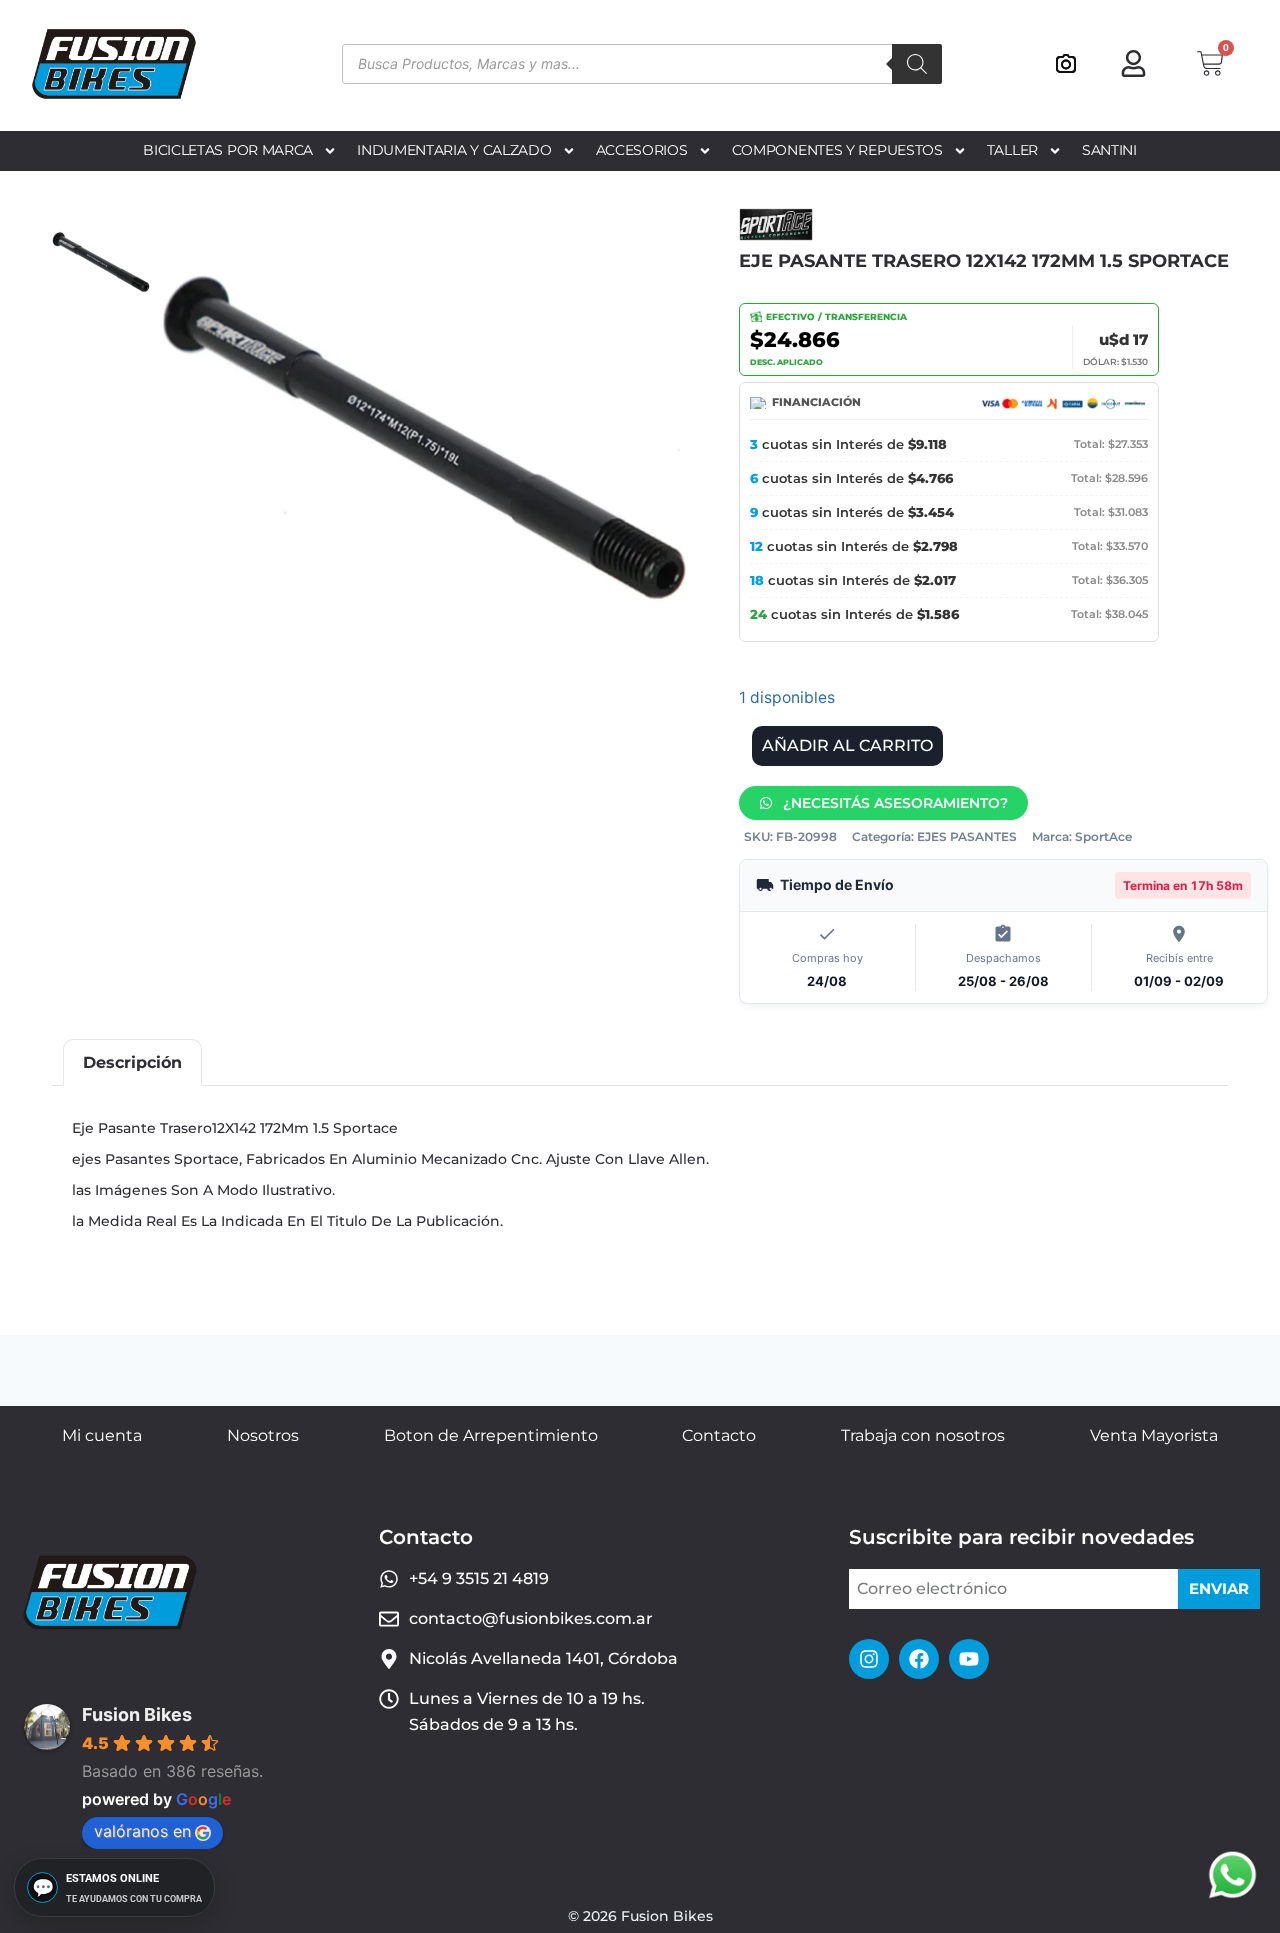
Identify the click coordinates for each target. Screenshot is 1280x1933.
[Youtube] (969, 1659)
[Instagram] (869, 1659)
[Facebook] (919, 1659)
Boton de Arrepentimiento (491, 1435)
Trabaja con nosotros (923, 1435)
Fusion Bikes (137, 1714)
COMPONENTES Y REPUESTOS (837, 150)
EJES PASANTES (967, 836)
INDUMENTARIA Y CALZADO (454, 150)
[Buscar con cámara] (1066, 64)
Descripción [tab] (132, 1062)
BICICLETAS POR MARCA (228, 150)
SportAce (1103, 836)
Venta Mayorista (1154, 1435)
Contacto (719, 1435)
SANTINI (1109, 150)
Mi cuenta (102, 1435)
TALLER (1012, 150)
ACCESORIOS (642, 150)
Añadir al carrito (847, 745)
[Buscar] (917, 64)
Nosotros (263, 1435)
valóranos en (142, 1831)
